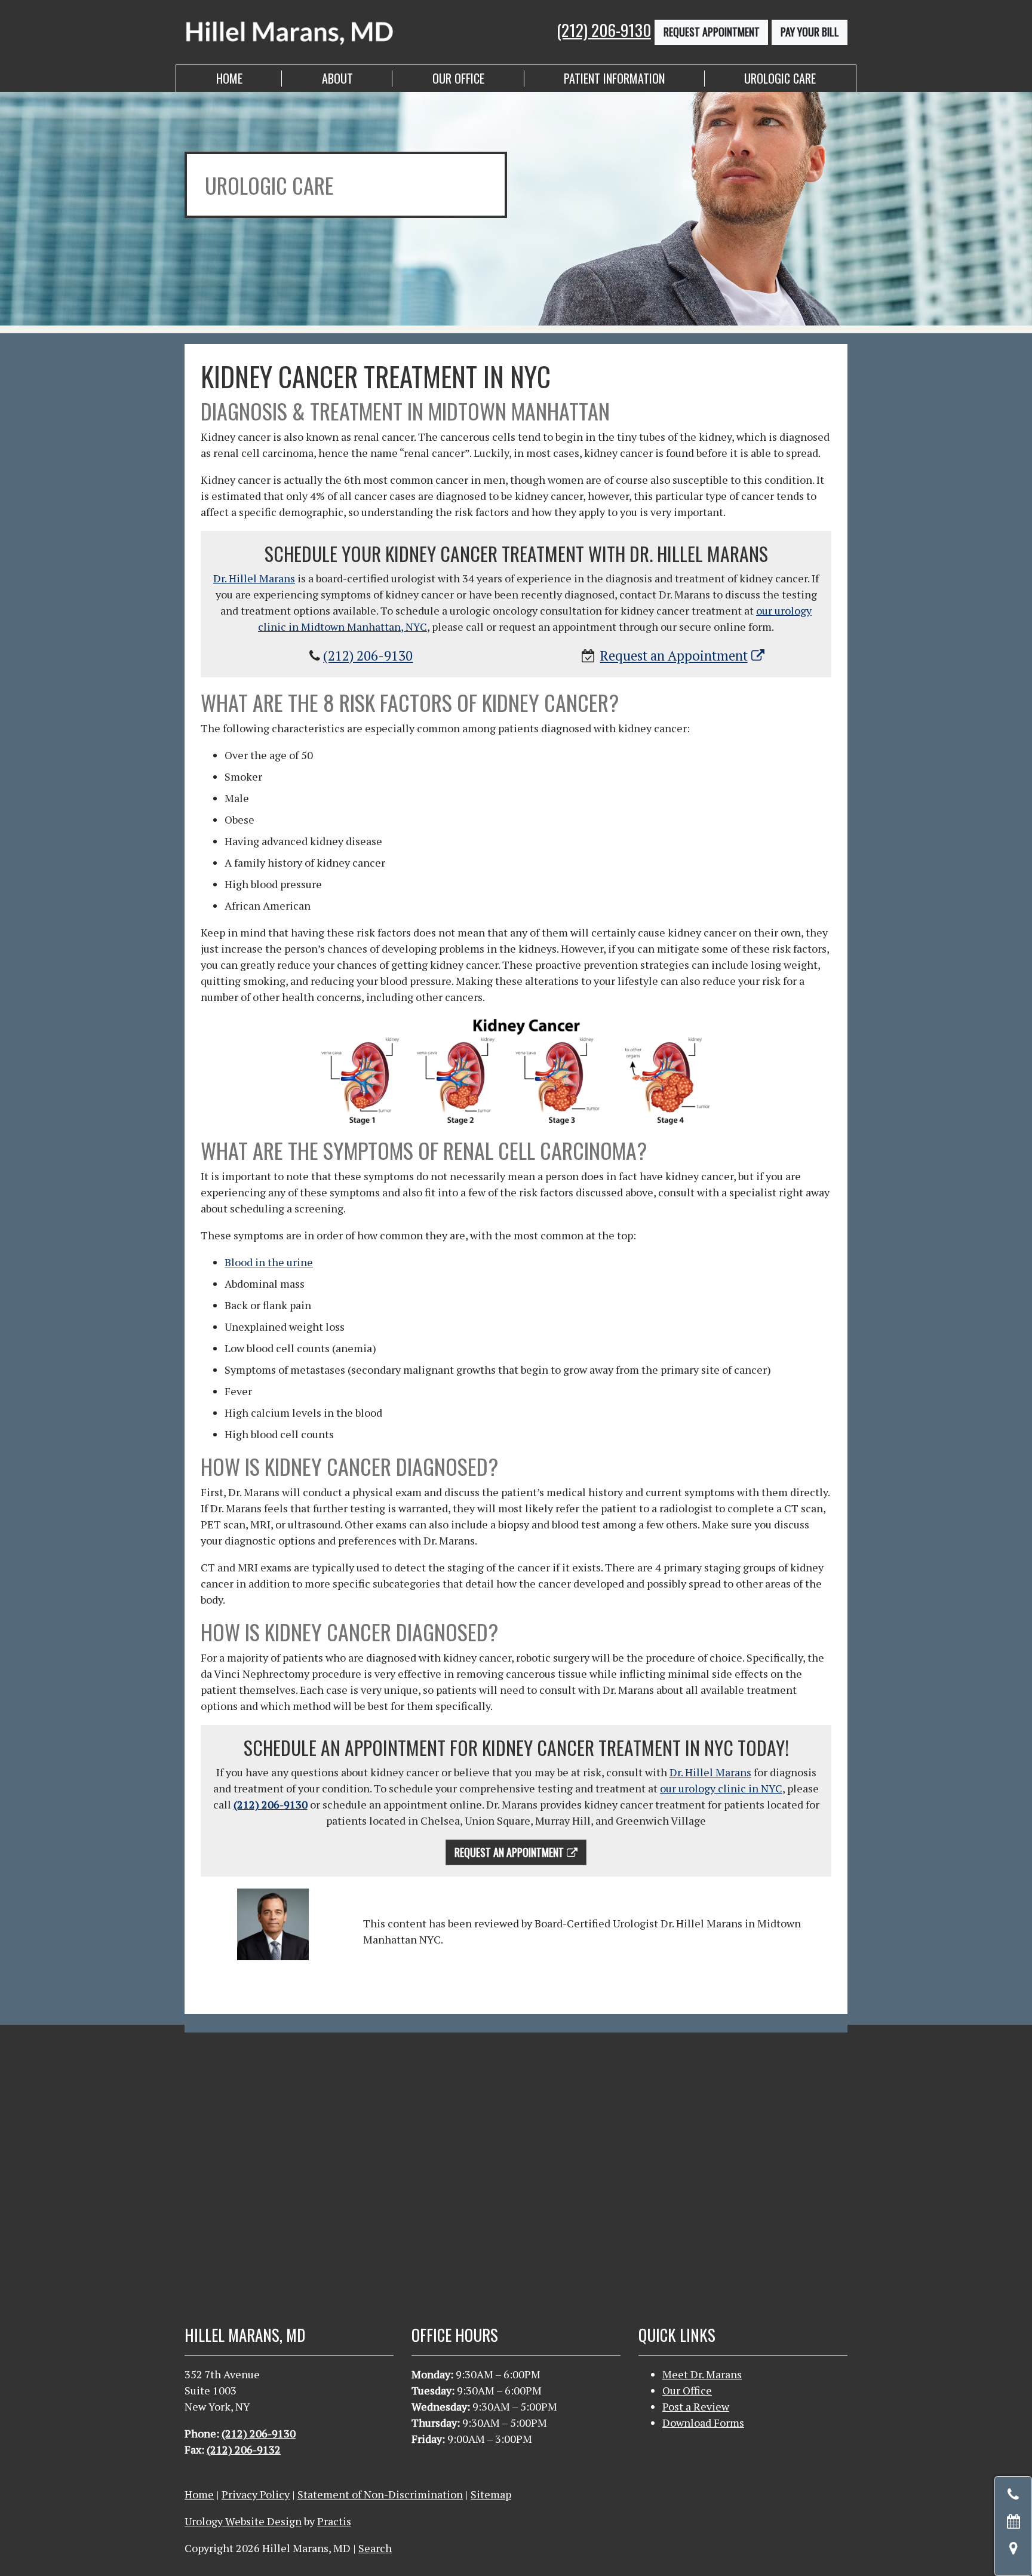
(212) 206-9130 (604, 30)
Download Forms (703, 2423)
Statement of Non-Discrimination (380, 2494)
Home (229, 78)
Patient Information (614, 78)
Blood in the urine (269, 1262)
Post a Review (696, 2406)
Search (375, 2548)
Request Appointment (712, 32)
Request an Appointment (674, 655)
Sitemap (491, 2494)
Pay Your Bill (810, 32)
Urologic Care (780, 78)
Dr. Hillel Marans (254, 578)
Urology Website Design (243, 2521)
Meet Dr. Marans (702, 2374)
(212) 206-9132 (244, 2449)
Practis (334, 2521)
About (337, 78)
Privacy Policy (256, 2494)
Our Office (458, 78)
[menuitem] (229, 79)
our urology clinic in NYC (721, 1788)
